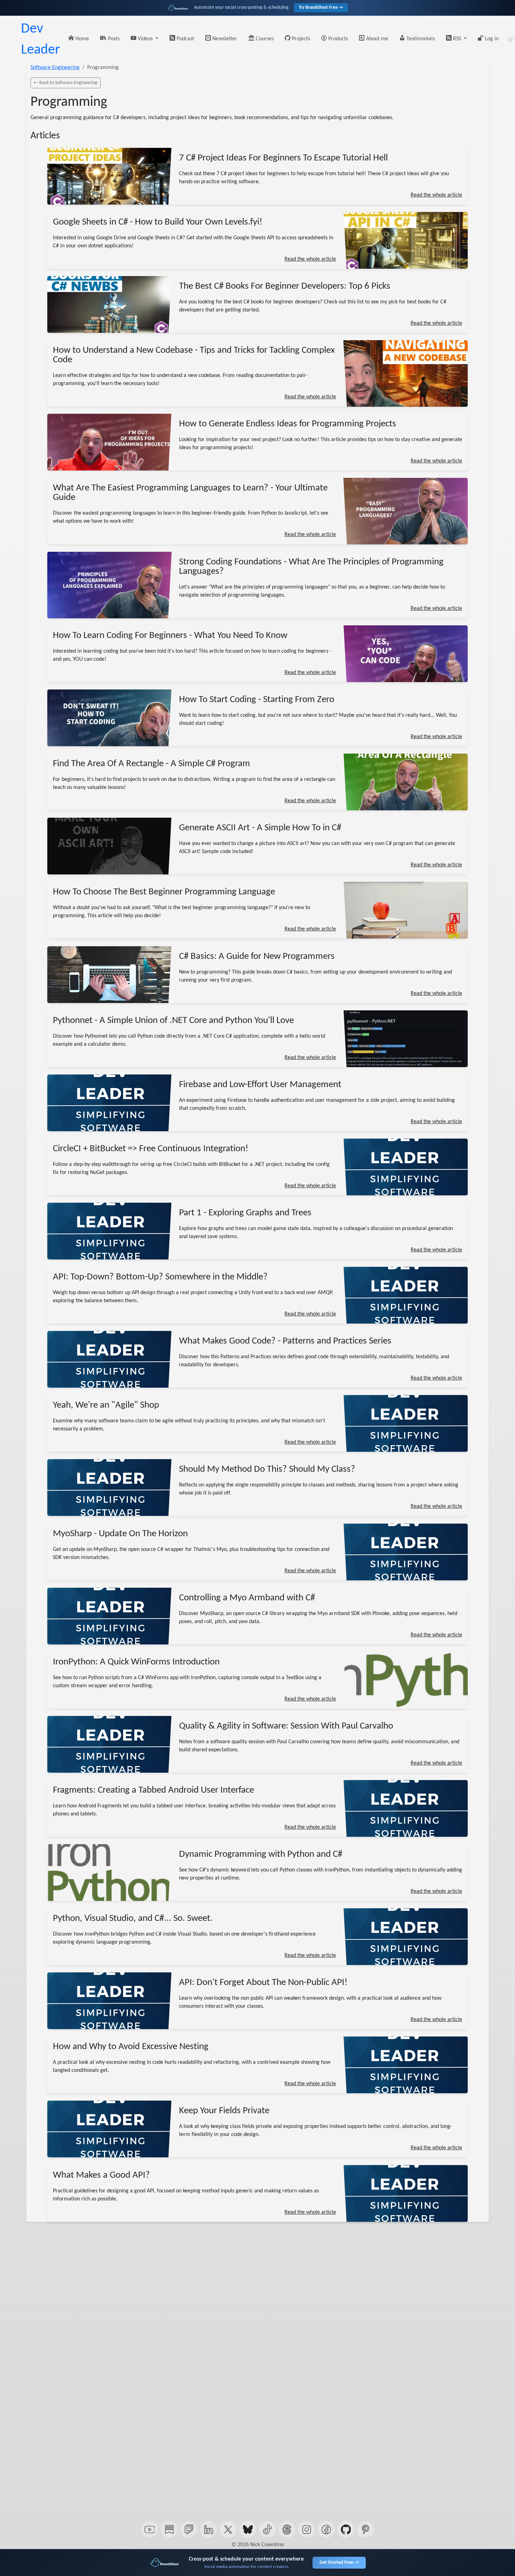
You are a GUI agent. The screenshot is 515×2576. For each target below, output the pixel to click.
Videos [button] (145, 39)
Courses (264, 39)
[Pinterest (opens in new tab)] (365, 2529)
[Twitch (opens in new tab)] (189, 2529)
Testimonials (420, 39)
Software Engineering (55, 68)
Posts (113, 39)
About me (376, 39)
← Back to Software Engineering (66, 83)
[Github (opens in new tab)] (346, 2529)
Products (337, 39)
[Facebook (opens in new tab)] (326, 2529)
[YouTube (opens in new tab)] (150, 2529)
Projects (300, 39)
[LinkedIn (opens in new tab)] (208, 2529)
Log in (491, 39)
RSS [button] (457, 39)
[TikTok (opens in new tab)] (267, 2529)
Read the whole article (436, 195)
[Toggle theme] (510, 40)
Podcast (185, 39)
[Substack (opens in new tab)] (169, 2529)
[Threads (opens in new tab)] (287, 2529)
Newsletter (224, 39)
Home (81, 39)
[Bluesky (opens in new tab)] (248, 2529)
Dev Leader (40, 40)
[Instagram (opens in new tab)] (307, 2529)
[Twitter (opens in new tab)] (228, 2529)
